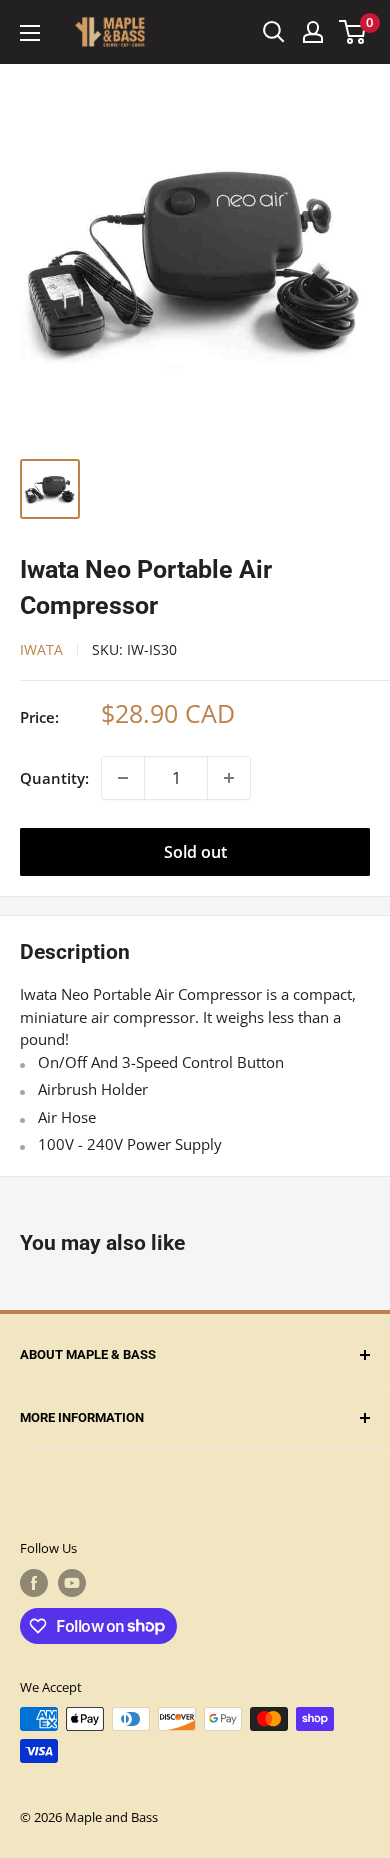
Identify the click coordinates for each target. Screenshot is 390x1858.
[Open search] (274, 32)
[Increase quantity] (229, 778)
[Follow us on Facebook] (34, 1583)
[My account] (313, 32)
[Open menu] (30, 33)
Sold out (195, 852)
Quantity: (54, 778)
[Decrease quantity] (123, 778)
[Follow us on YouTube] (72, 1583)
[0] (353, 32)
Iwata (41, 649)
